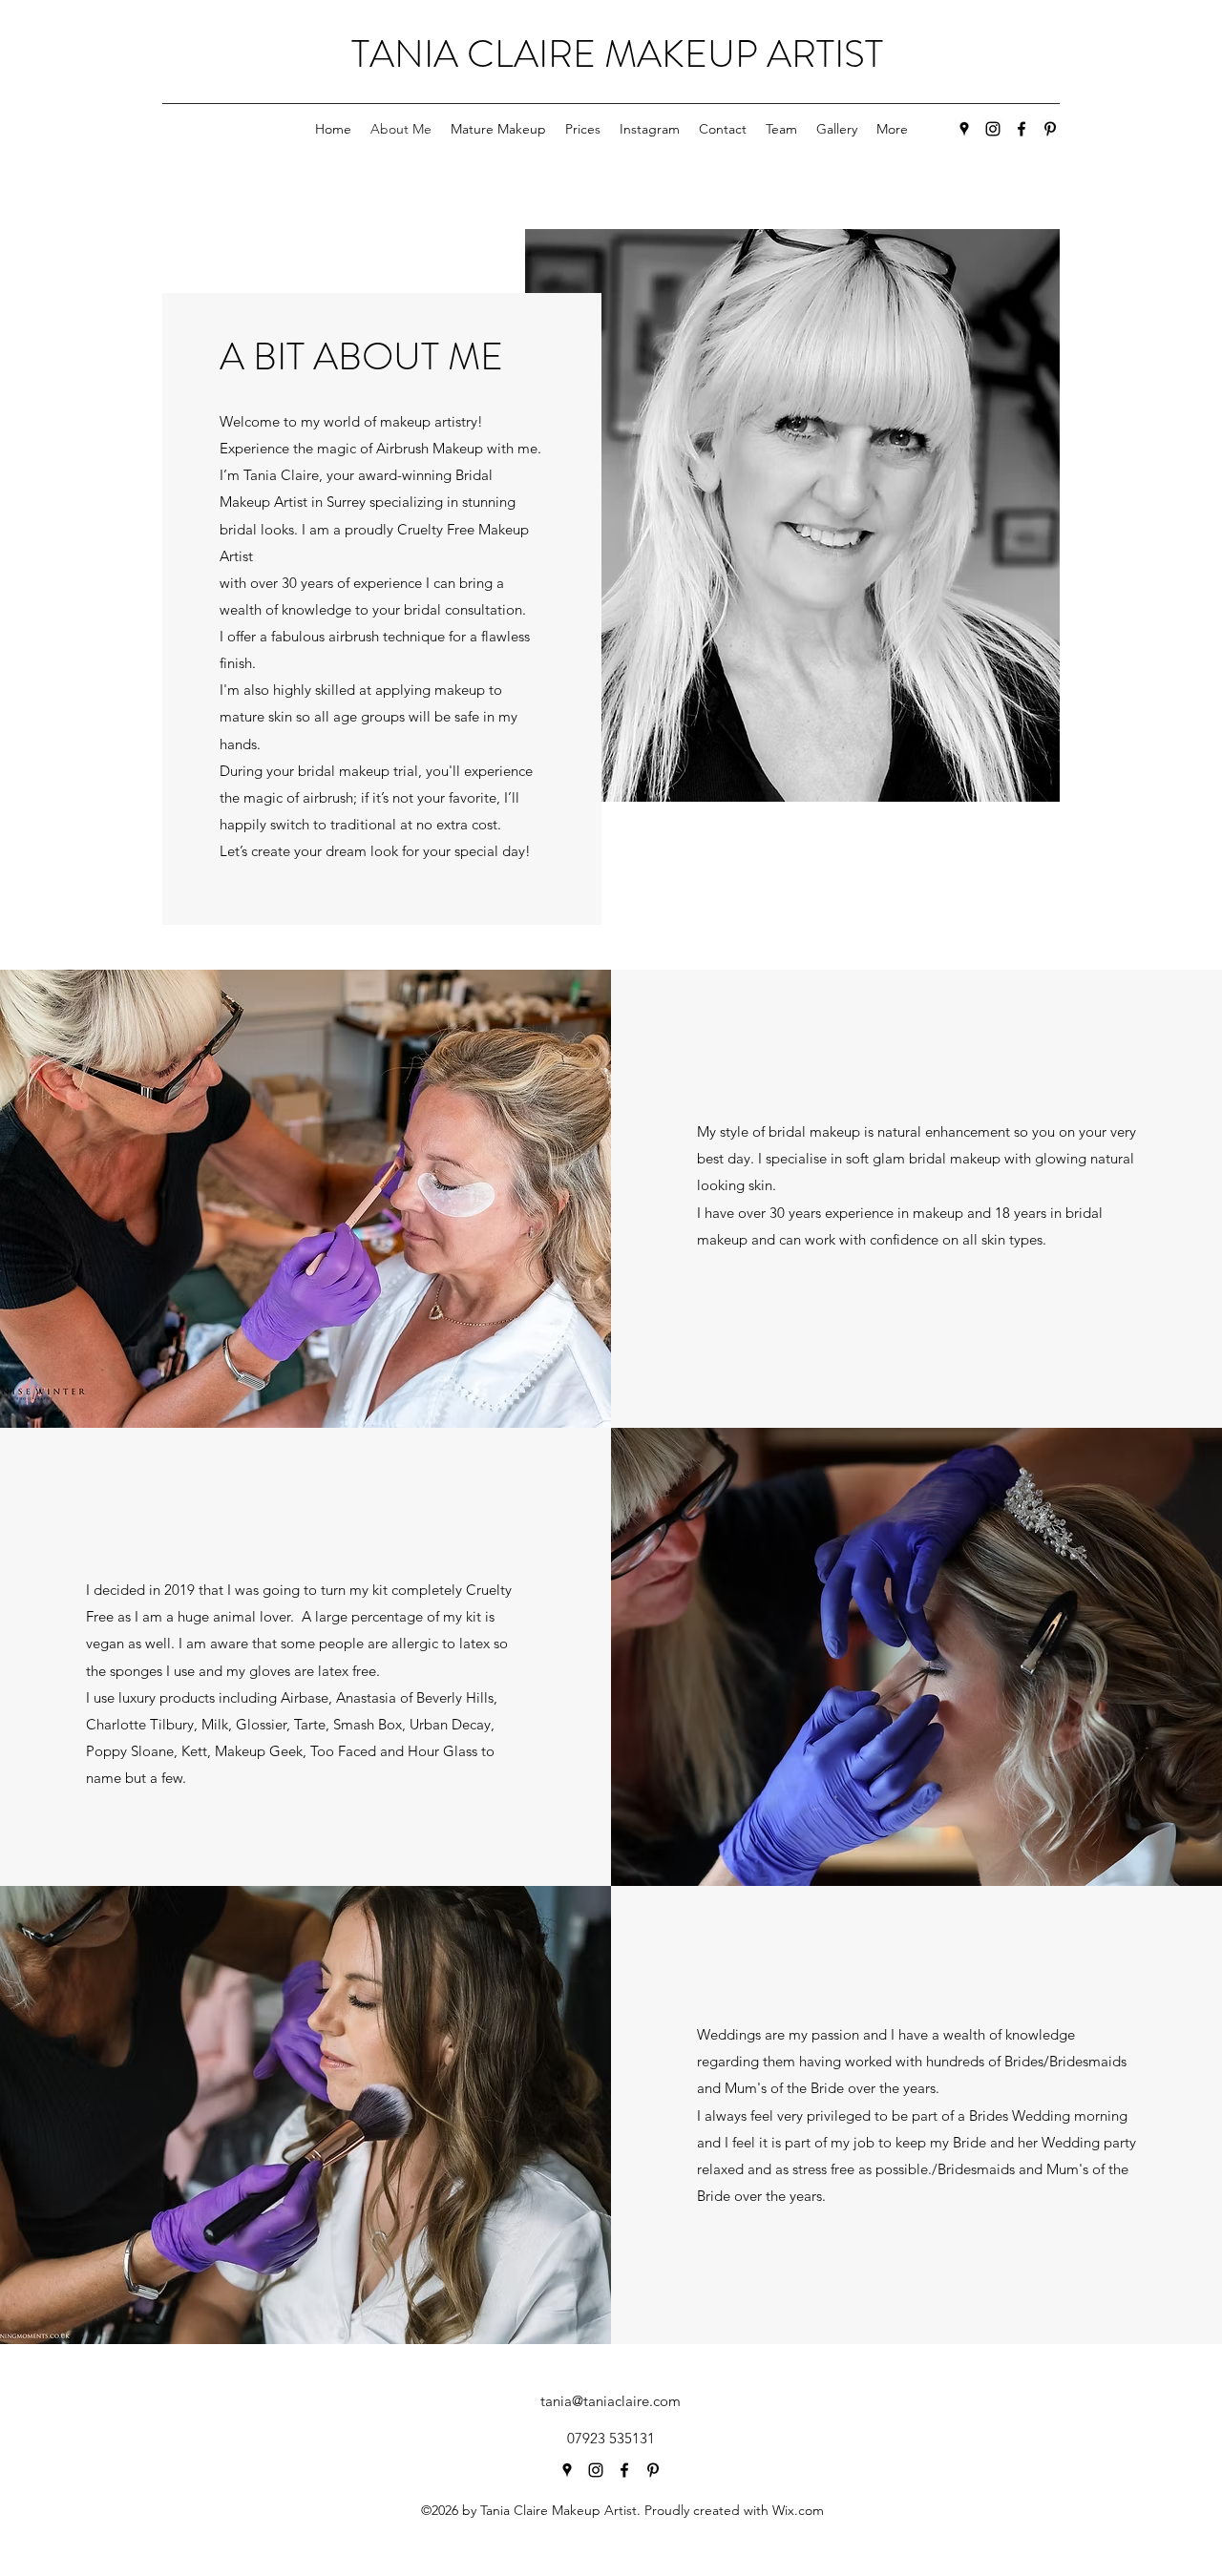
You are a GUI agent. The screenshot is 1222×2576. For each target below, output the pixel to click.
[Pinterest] (1050, 129)
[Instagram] (993, 129)
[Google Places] (964, 129)
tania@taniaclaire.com (611, 2401)
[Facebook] (1022, 129)
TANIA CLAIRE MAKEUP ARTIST (617, 54)
